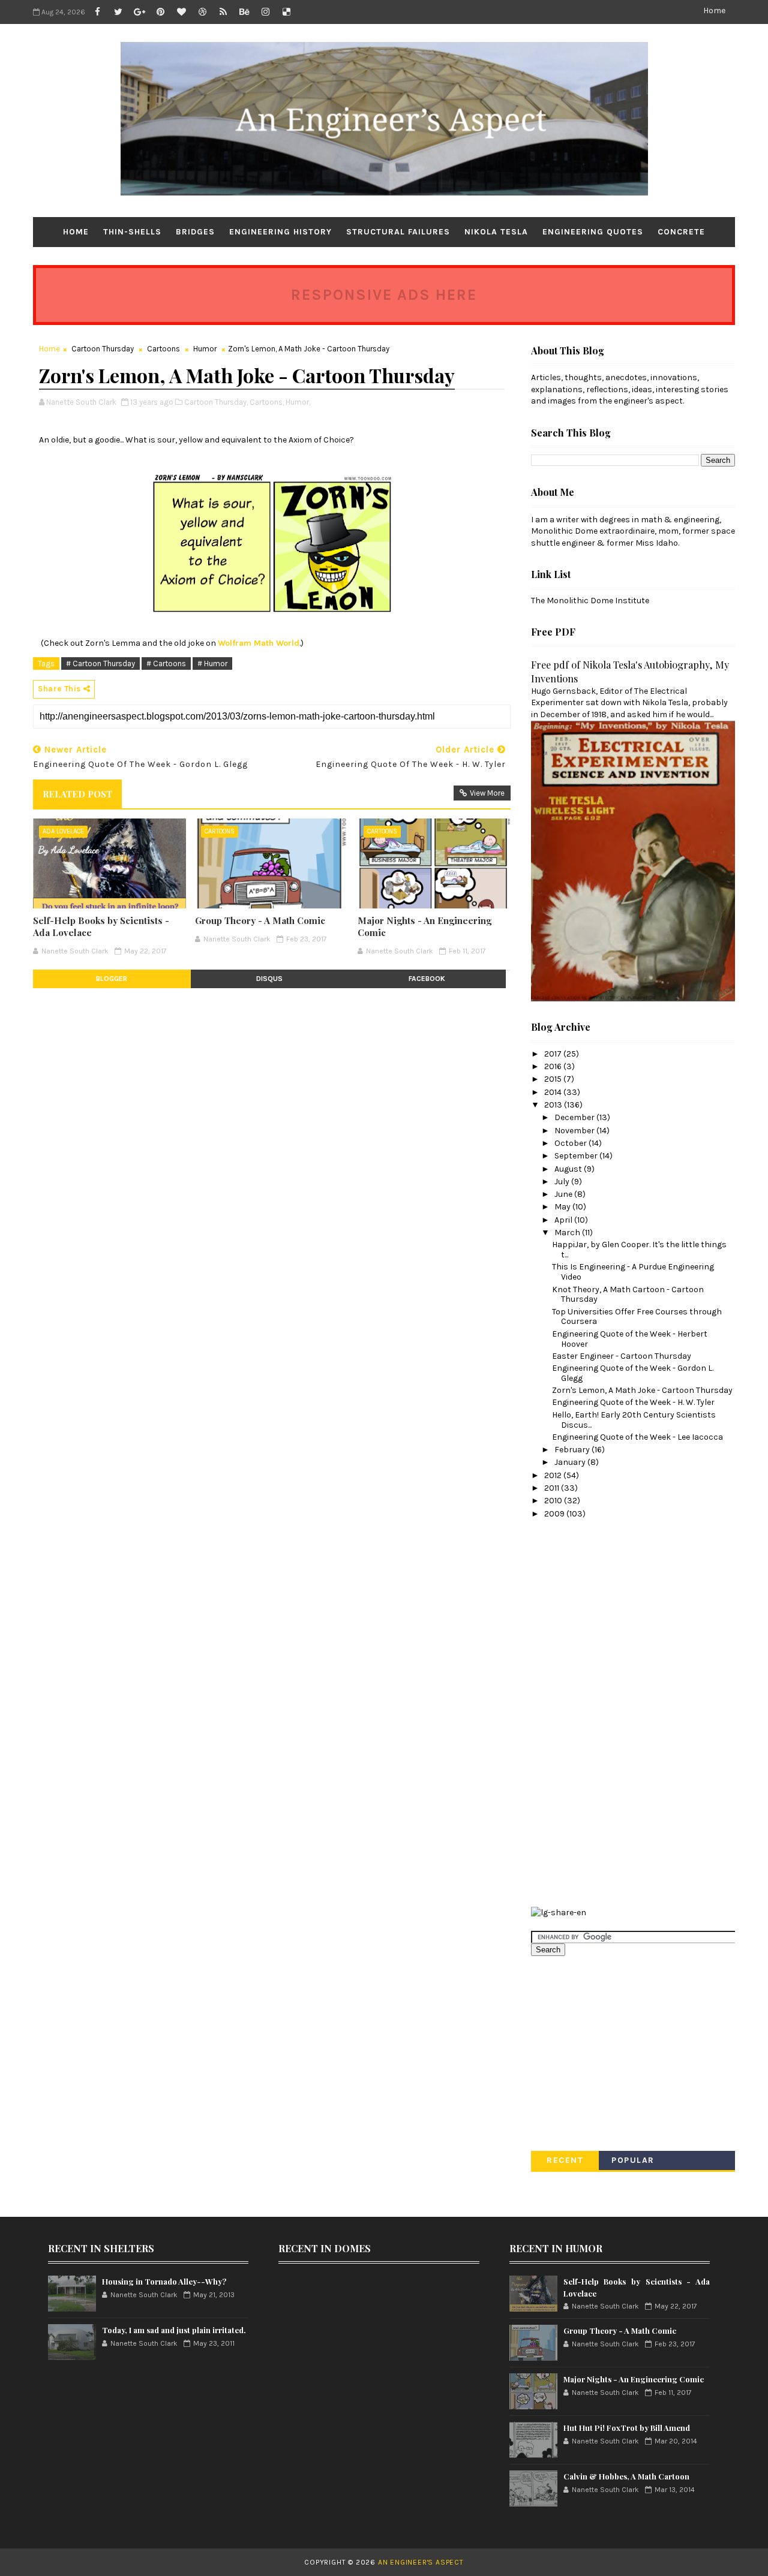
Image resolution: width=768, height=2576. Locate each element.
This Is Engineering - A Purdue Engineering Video (633, 1272)
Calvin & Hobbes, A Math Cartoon (626, 2476)
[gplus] (139, 12)
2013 (554, 1105)
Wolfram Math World (259, 643)
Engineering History (280, 232)
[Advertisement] (579, 1711)
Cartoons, (267, 402)
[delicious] (286, 12)
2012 (554, 1475)
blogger (112, 979)
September (577, 1156)
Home (714, 10)
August (569, 1169)
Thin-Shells (132, 232)
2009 (555, 1514)
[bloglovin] (181, 12)
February (573, 1450)
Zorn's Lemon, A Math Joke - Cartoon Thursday (642, 1390)
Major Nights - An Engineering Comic (424, 926)
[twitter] (118, 12)
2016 (554, 1066)
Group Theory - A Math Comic (260, 920)
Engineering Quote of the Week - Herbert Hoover (630, 1339)
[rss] (223, 12)
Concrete (681, 232)
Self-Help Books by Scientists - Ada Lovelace (101, 926)
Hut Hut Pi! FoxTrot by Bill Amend (627, 2428)
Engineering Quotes (593, 232)
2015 (554, 1079)
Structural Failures (398, 232)
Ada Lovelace (63, 831)
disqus (269, 979)
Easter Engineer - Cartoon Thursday (622, 1356)
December (575, 1117)
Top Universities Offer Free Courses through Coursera (637, 1317)
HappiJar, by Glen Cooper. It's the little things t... (639, 1250)
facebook (427, 979)
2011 (553, 1488)
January (571, 1462)
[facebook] (97, 12)
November (575, 1131)
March (568, 1233)
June (564, 1194)
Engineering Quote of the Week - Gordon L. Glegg (633, 1373)
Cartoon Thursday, (216, 402)
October (571, 1143)
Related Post (77, 794)
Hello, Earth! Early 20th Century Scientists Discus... (634, 1420)
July (563, 1182)
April (564, 1220)
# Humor (212, 663)
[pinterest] (160, 12)
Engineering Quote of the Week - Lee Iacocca (637, 1437)
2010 (554, 1501)
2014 (554, 1092)
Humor (205, 349)
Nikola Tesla (496, 232)
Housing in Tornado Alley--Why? (164, 2281)
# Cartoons (166, 663)
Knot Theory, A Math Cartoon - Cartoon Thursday (628, 1295)
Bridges (195, 232)
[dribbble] (202, 12)
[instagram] (265, 12)
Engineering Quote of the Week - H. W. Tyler (633, 1402)
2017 (554, 1054)
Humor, (298, 402)
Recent (565, 2160)
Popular (633, 2160)
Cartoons (163, 349)
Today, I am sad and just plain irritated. (174, 2330)
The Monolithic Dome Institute (590, 601)
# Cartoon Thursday (100, 663)
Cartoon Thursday (103, 349)
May (563, 1207)
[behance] (244, 12)
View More (487, 793)
